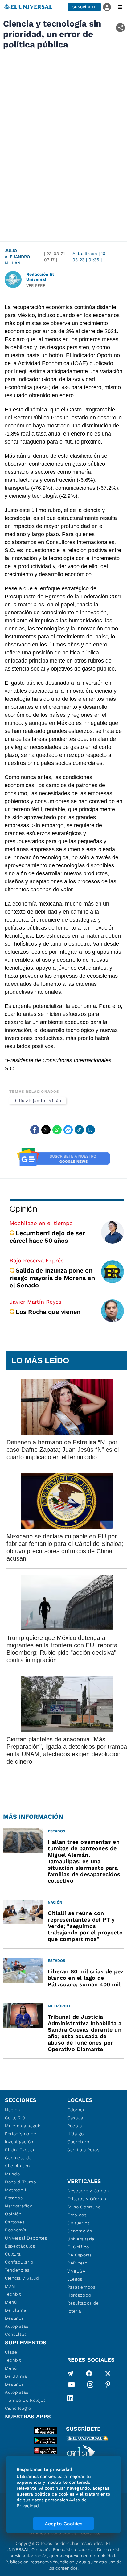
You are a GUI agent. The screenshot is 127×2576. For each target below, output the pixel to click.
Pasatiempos (81, 2287)
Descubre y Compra (89, 2191)
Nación (12, 2110)
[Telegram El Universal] (70, 2373)
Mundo (12, 2174)
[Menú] (120, 7)
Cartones (15, 2222)
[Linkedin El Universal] (70, 2398)
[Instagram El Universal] (90, 2386)
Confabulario (19, 2262)
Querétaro (78, 2142)
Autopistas (17, 2326)
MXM (10, 2286)
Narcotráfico (19, 2206)
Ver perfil (38, 285)
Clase (11, 2352)
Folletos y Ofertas (87, 2199)
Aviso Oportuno (84, 2207)
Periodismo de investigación (21, 2138)
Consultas (16, 2334)
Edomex (76, 2110)
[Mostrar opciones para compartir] (120, 28)
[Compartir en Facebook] (35, 1130)
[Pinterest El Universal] (108, 2386)
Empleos (77, 2215)
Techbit (13, 2294)
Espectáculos (20, 2246)
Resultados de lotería (83, 2307)
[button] (84, 7)
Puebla (75, 2126)
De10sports (80, 2255)
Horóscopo (79, 2295)
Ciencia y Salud (22, 2278)
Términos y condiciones (51, 2533)
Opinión (23, 1209)
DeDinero (77, 2263)
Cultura (13, 2254)
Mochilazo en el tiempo (41, 1223)
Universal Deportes (26, 2238)
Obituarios (78, 2223)
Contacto (91, 2533)
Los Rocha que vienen (48, 1312)
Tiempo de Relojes (25, 2400)
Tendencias (17, 2270)
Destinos (14, 2318)
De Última (16, 2376)
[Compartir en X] (46, 1130)
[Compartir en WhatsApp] (57, 1130)
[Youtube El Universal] (72, 2386)
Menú (11, 2302)
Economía (16, 2230)
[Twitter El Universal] (108, 2373)
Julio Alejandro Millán (17, 257)
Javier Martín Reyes (35, 1302)
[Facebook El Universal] (89, 2373)
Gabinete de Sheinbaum (18, 2162)
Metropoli (15, 2190)
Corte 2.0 (15, 2118)
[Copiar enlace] (79, 1130)
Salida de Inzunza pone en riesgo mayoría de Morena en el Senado (52, 1278)
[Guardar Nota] (90, 1130)
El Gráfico (78, 2247)
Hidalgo (76, 2134)
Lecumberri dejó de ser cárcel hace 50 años (47, 1237)
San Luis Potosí (84, 2150)
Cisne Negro (18, 2408)
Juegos (75, 2279)
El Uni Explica (20, 2150)
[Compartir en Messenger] (68, 1130)
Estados (14, 2198)
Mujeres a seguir (23, 2126)
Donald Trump (20, 2182)
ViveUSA (76, 2271)
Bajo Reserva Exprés (37, 1260)
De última (16, 2310)
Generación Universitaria (81, 2235)
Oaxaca (75, 2118)
